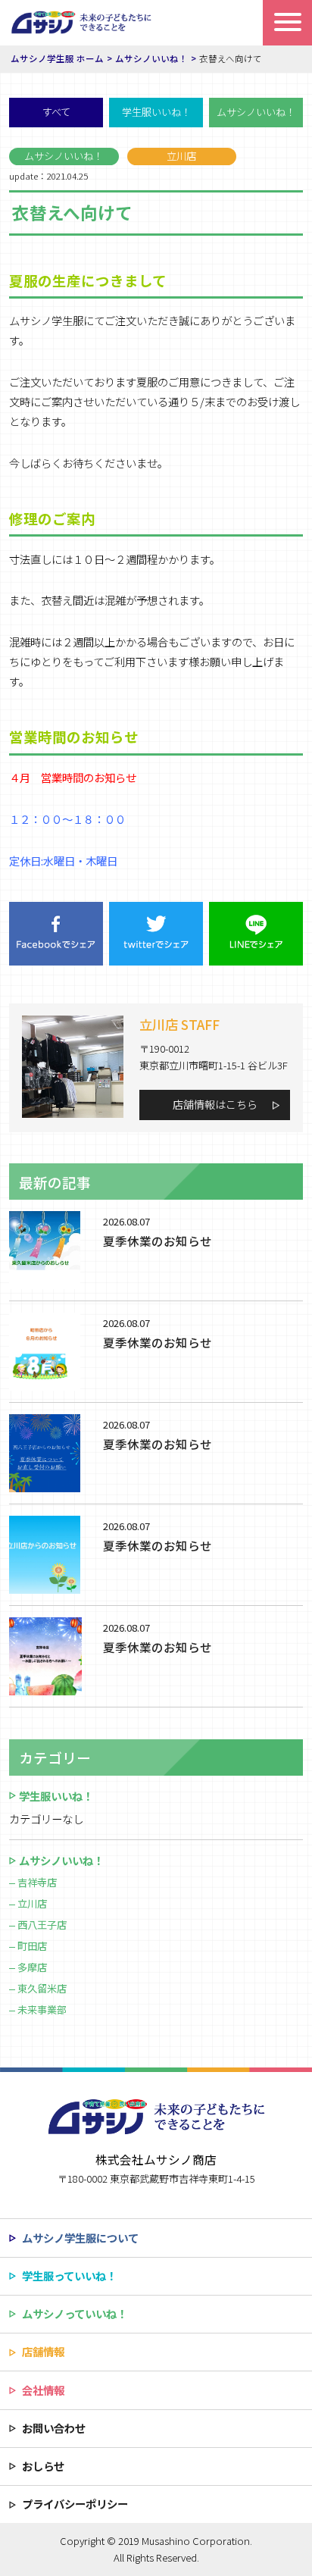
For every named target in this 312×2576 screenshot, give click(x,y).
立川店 (32, 1903)
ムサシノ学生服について (80, 2238)
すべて (56, 112)
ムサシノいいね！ (256, 112)
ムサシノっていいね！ (75, 2313)
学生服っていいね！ (69, 2276)
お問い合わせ (54, 2428)
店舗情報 (43, 2351)
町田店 (32, 1946)
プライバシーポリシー (75, 2504)
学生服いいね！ (156, 112)
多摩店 (32, 1967)
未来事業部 (42, 2009)
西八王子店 (42, 1925)
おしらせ (43, 2466)
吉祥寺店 (37, 1882)
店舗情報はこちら (215, 1104)
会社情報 (43, 2390)
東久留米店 (42, 1988)
